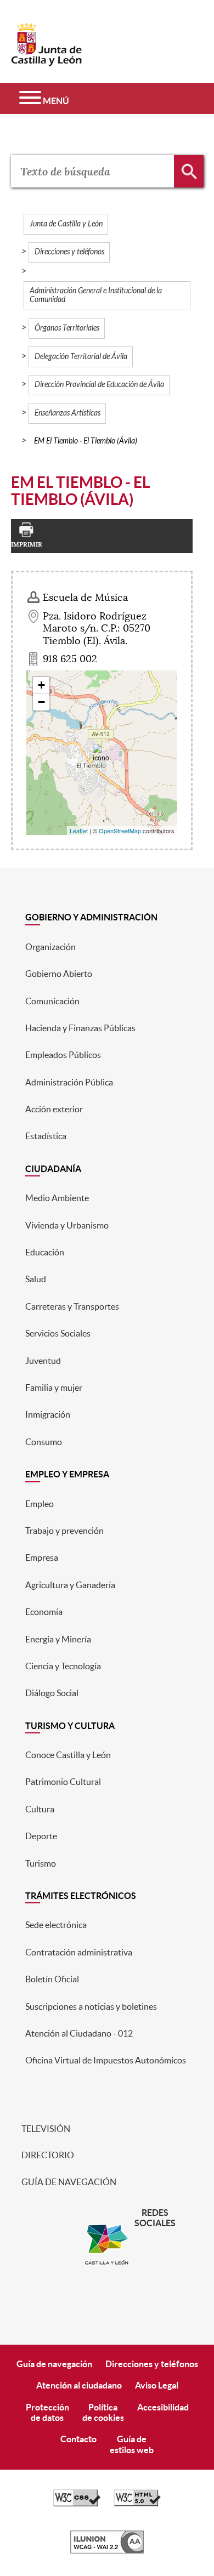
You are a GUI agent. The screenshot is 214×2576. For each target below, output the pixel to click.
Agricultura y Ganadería (70, 1585)
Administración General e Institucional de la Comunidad (96, 295)
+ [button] (41, 685)
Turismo (41, 1863)
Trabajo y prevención (64, 1531)
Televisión (45, 2129)
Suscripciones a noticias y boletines (91, 2006)
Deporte (41, 1836)
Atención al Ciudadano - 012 (79, 2033)
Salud (36, 1279)
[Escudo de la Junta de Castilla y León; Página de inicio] (47, 61)
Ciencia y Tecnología (63, 1666)
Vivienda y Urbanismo (67, 1225)
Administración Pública (69, 1082)
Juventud (43, 1361)
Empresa (42, 1557)
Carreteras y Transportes (72, 1306)
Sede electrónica (56, 1925)
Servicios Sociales (58, 1333)
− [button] (41, 702)
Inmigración (48, 1414)
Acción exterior (54, 1109)
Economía (44, 1612)
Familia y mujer (54, 1387)
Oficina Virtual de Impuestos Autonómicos (106, 2060)
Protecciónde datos (47, 2412)
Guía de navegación (68, 2182)
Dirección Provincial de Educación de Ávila (99, 385)
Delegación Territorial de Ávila (81, 357)
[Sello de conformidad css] (77, 2504)
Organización (50, 947)
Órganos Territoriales (67, 328)
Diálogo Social (52, 1693)
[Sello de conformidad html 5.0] (137, 2504)
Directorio (47, 2155)
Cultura (40, 1809)
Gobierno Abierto (59, 974)
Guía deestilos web (132, 2444)
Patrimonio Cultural (63, 1782)
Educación (45, 1252)
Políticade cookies (103, 2412)
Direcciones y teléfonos (69, 252)
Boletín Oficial (52, 1979)
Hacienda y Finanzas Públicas (80, 1028)
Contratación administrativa (79, 1952)
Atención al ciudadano (79, 2385)
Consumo (44, 1442)
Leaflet (79, 831)
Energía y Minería (58, 1639)
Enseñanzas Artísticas (67, 413)
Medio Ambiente (57, 1198)
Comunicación (52, 1001)
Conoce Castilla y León (68, 1755)
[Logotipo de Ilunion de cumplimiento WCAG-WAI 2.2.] (107, 2551)
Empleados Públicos (63, 1055)
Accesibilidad (163, 2407)
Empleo (40, 1504)
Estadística (46, 1136)
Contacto (78, 2439)
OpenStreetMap (120, 831)
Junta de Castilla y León (66, 224)
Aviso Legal (157, 2385)
